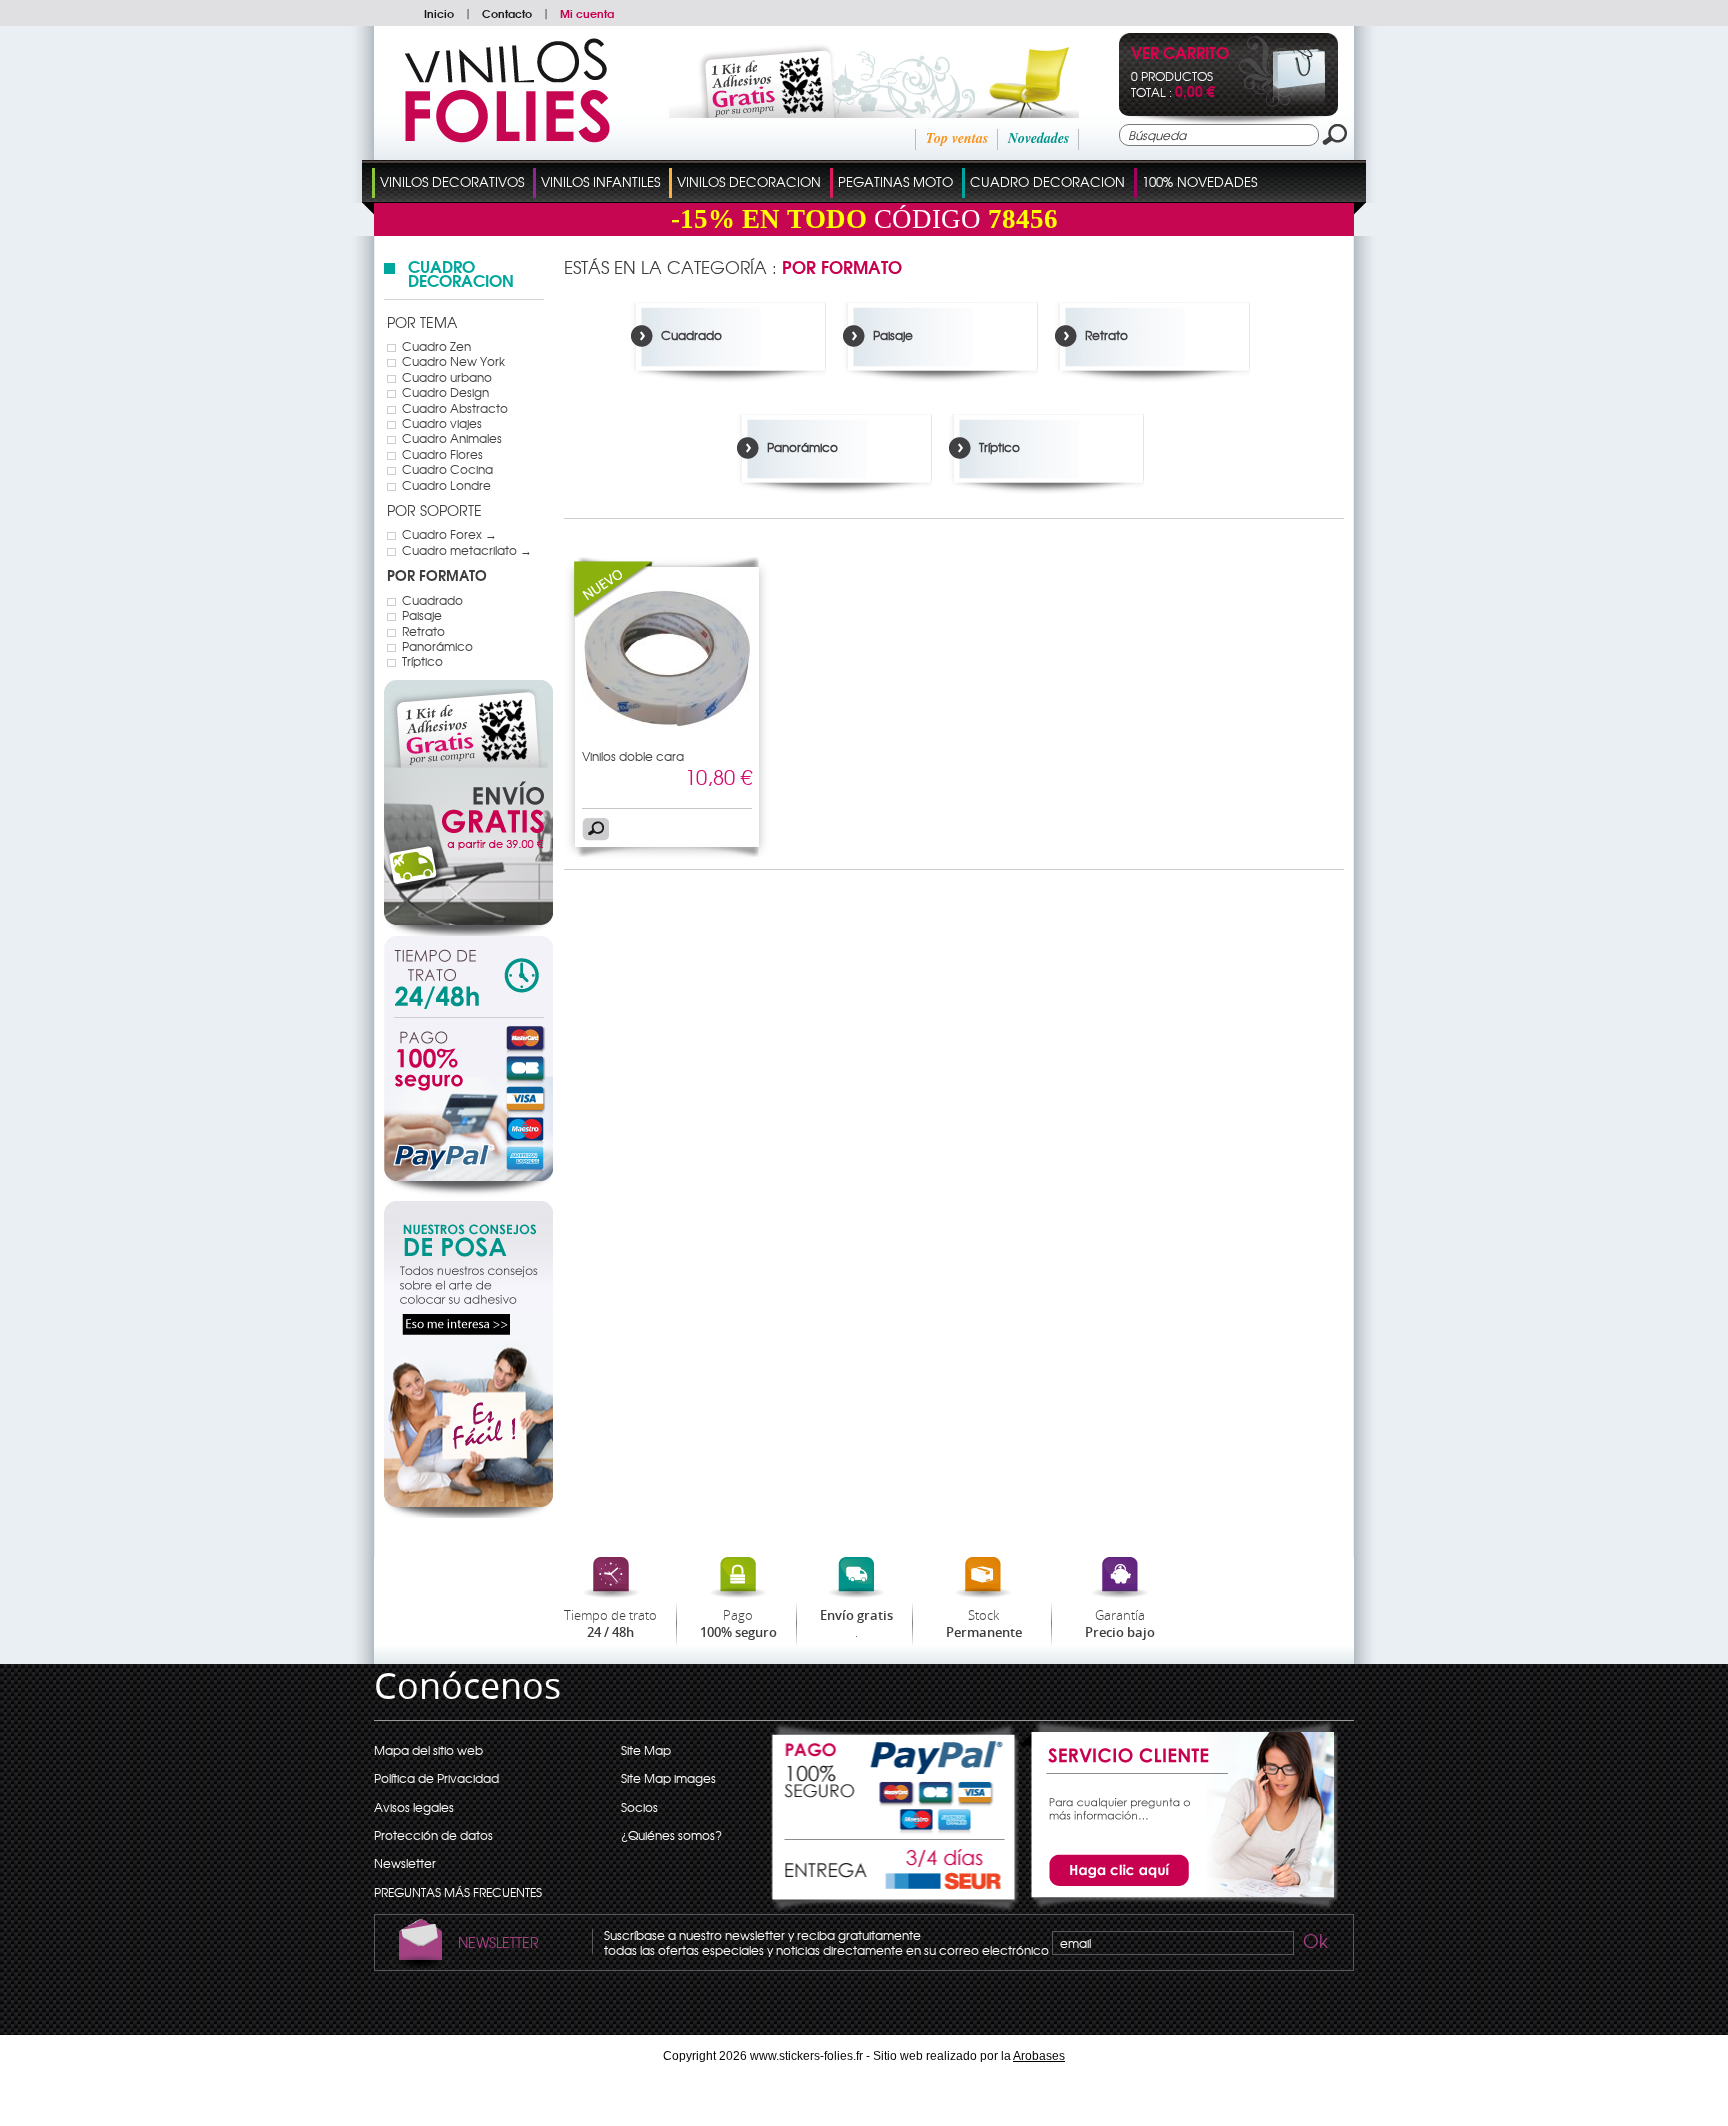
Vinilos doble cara (633, 756)
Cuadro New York (453, 361)
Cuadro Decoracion (1047, 181)
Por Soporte (434, 510)
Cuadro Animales (452, 438)
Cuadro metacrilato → (467, 550)
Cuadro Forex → (449, 534)
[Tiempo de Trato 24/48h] (468, 977)
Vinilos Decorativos (452, 181)
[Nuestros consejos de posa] (468, 1513)
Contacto (507, 13)
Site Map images (668, 1778)
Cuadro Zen (436, 346)
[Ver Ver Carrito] (1282, 102)
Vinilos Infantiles (600, 181)
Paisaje (422, 615)
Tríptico (422, 661)
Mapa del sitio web (428, 1750)
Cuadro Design (445, 392)
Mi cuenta (587, 13)
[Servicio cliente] (1178, 1905)
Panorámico (437, 646)
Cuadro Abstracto (455, 408)
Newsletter (405, 1863)
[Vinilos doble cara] (614, 613)
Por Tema (422, 322)
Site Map (646, 1750)
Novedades (1038, 138)
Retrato (423, 631)
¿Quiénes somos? (671, 1835)
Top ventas (957, 138)
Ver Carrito (1180, 54)
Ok (1314, 1944)
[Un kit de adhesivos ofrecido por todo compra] (847, 113)
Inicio (439, 13)
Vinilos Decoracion (749, 181)
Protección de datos (433, 1835)
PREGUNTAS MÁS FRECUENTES (458, 1892)
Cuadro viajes (442, 423)
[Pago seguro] (468, 1106)
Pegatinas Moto (895, 181)
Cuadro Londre (446, 485)
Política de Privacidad (436, 1778)
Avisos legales (414, 1807)
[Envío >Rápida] (895, 1876)
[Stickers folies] (507, 138)
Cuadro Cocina (447, 469)
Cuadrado (432, 600)
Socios (639, 1807)
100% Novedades (1199, 181)
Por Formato (437, 575)
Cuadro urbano (447, 377)
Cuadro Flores (442, 454)
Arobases (1039, 2056)
